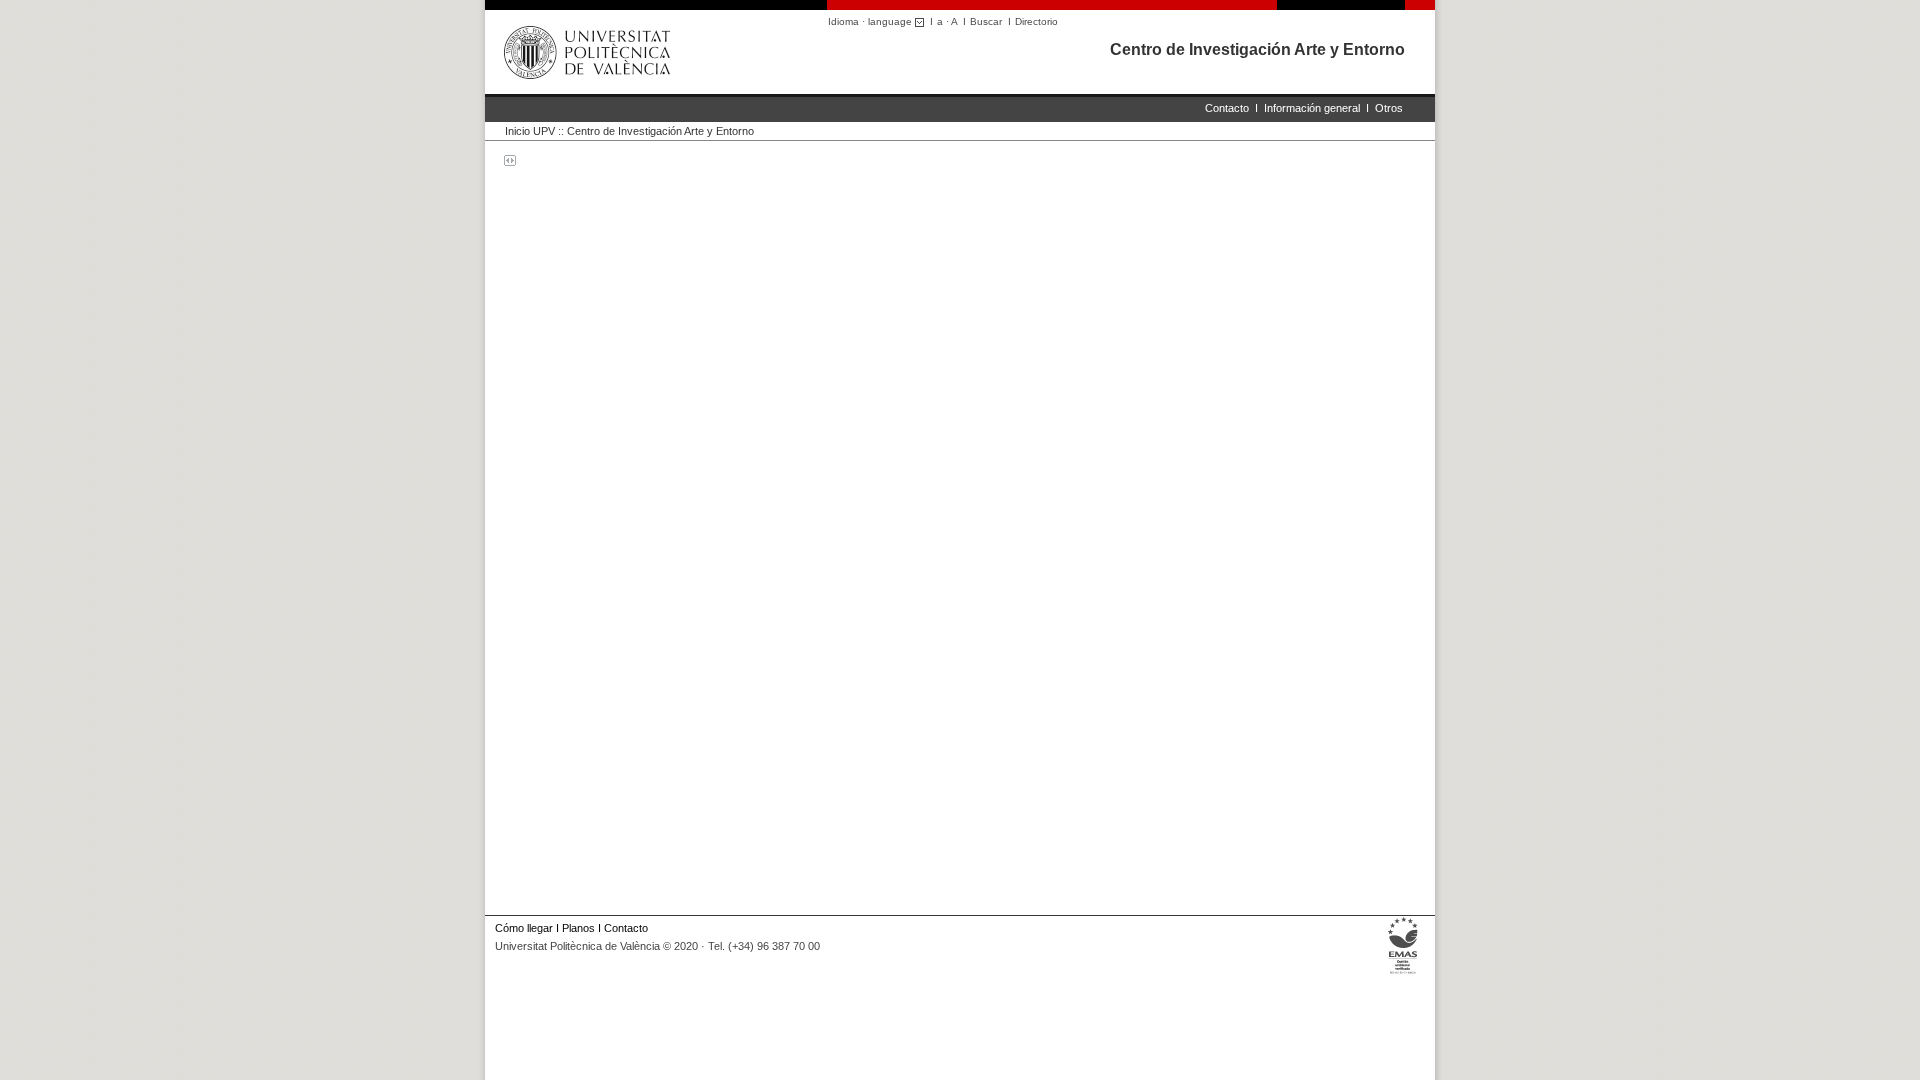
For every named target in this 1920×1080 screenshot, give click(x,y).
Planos (578, 928)
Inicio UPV (530, 131)
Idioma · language (871, 21)
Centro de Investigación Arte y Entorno (1257, 49)
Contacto (1227, 108)
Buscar (986, 21)
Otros (1389, 108)
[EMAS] (1403, 974)
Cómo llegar (524, 928)
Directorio (1036, 21)
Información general (1312, 108)
